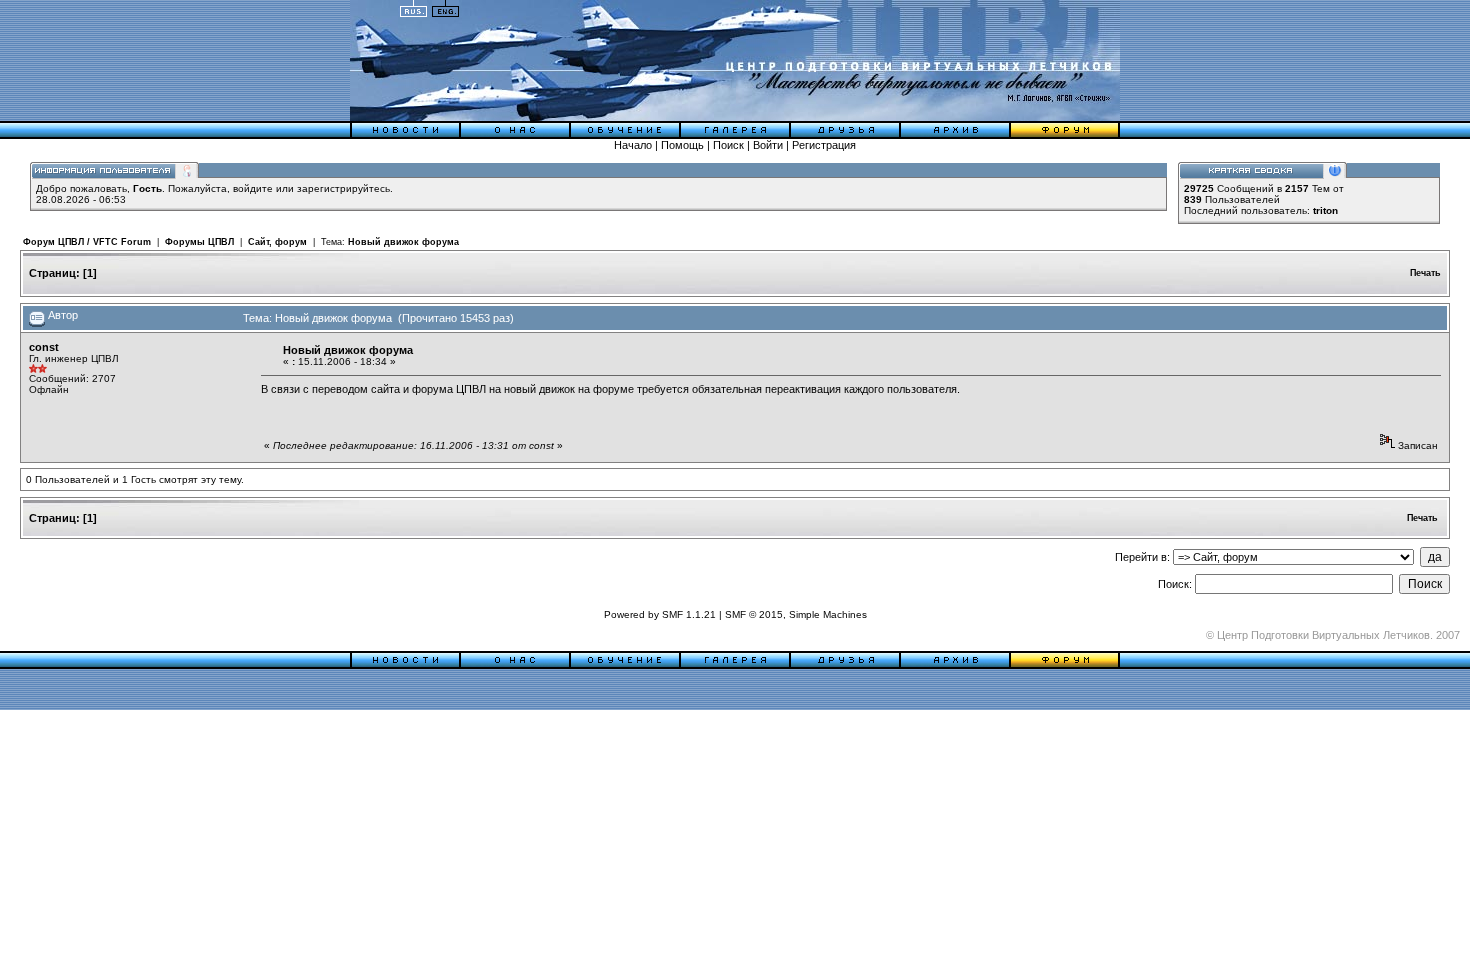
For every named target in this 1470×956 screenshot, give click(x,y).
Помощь (682, 145)
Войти (768, 145)
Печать (1425, 273)
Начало (633, 145)
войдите (253, 188)
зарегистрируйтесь (343, 188)
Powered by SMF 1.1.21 (660, 614)
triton (1325, 210)
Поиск (728, 145)
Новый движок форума (403, 242)
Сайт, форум (277, 242)
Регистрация (824, 145)
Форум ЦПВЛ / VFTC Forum (87, 242)
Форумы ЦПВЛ (199, 242)
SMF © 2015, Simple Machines (796, 614)
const (44, 347)
